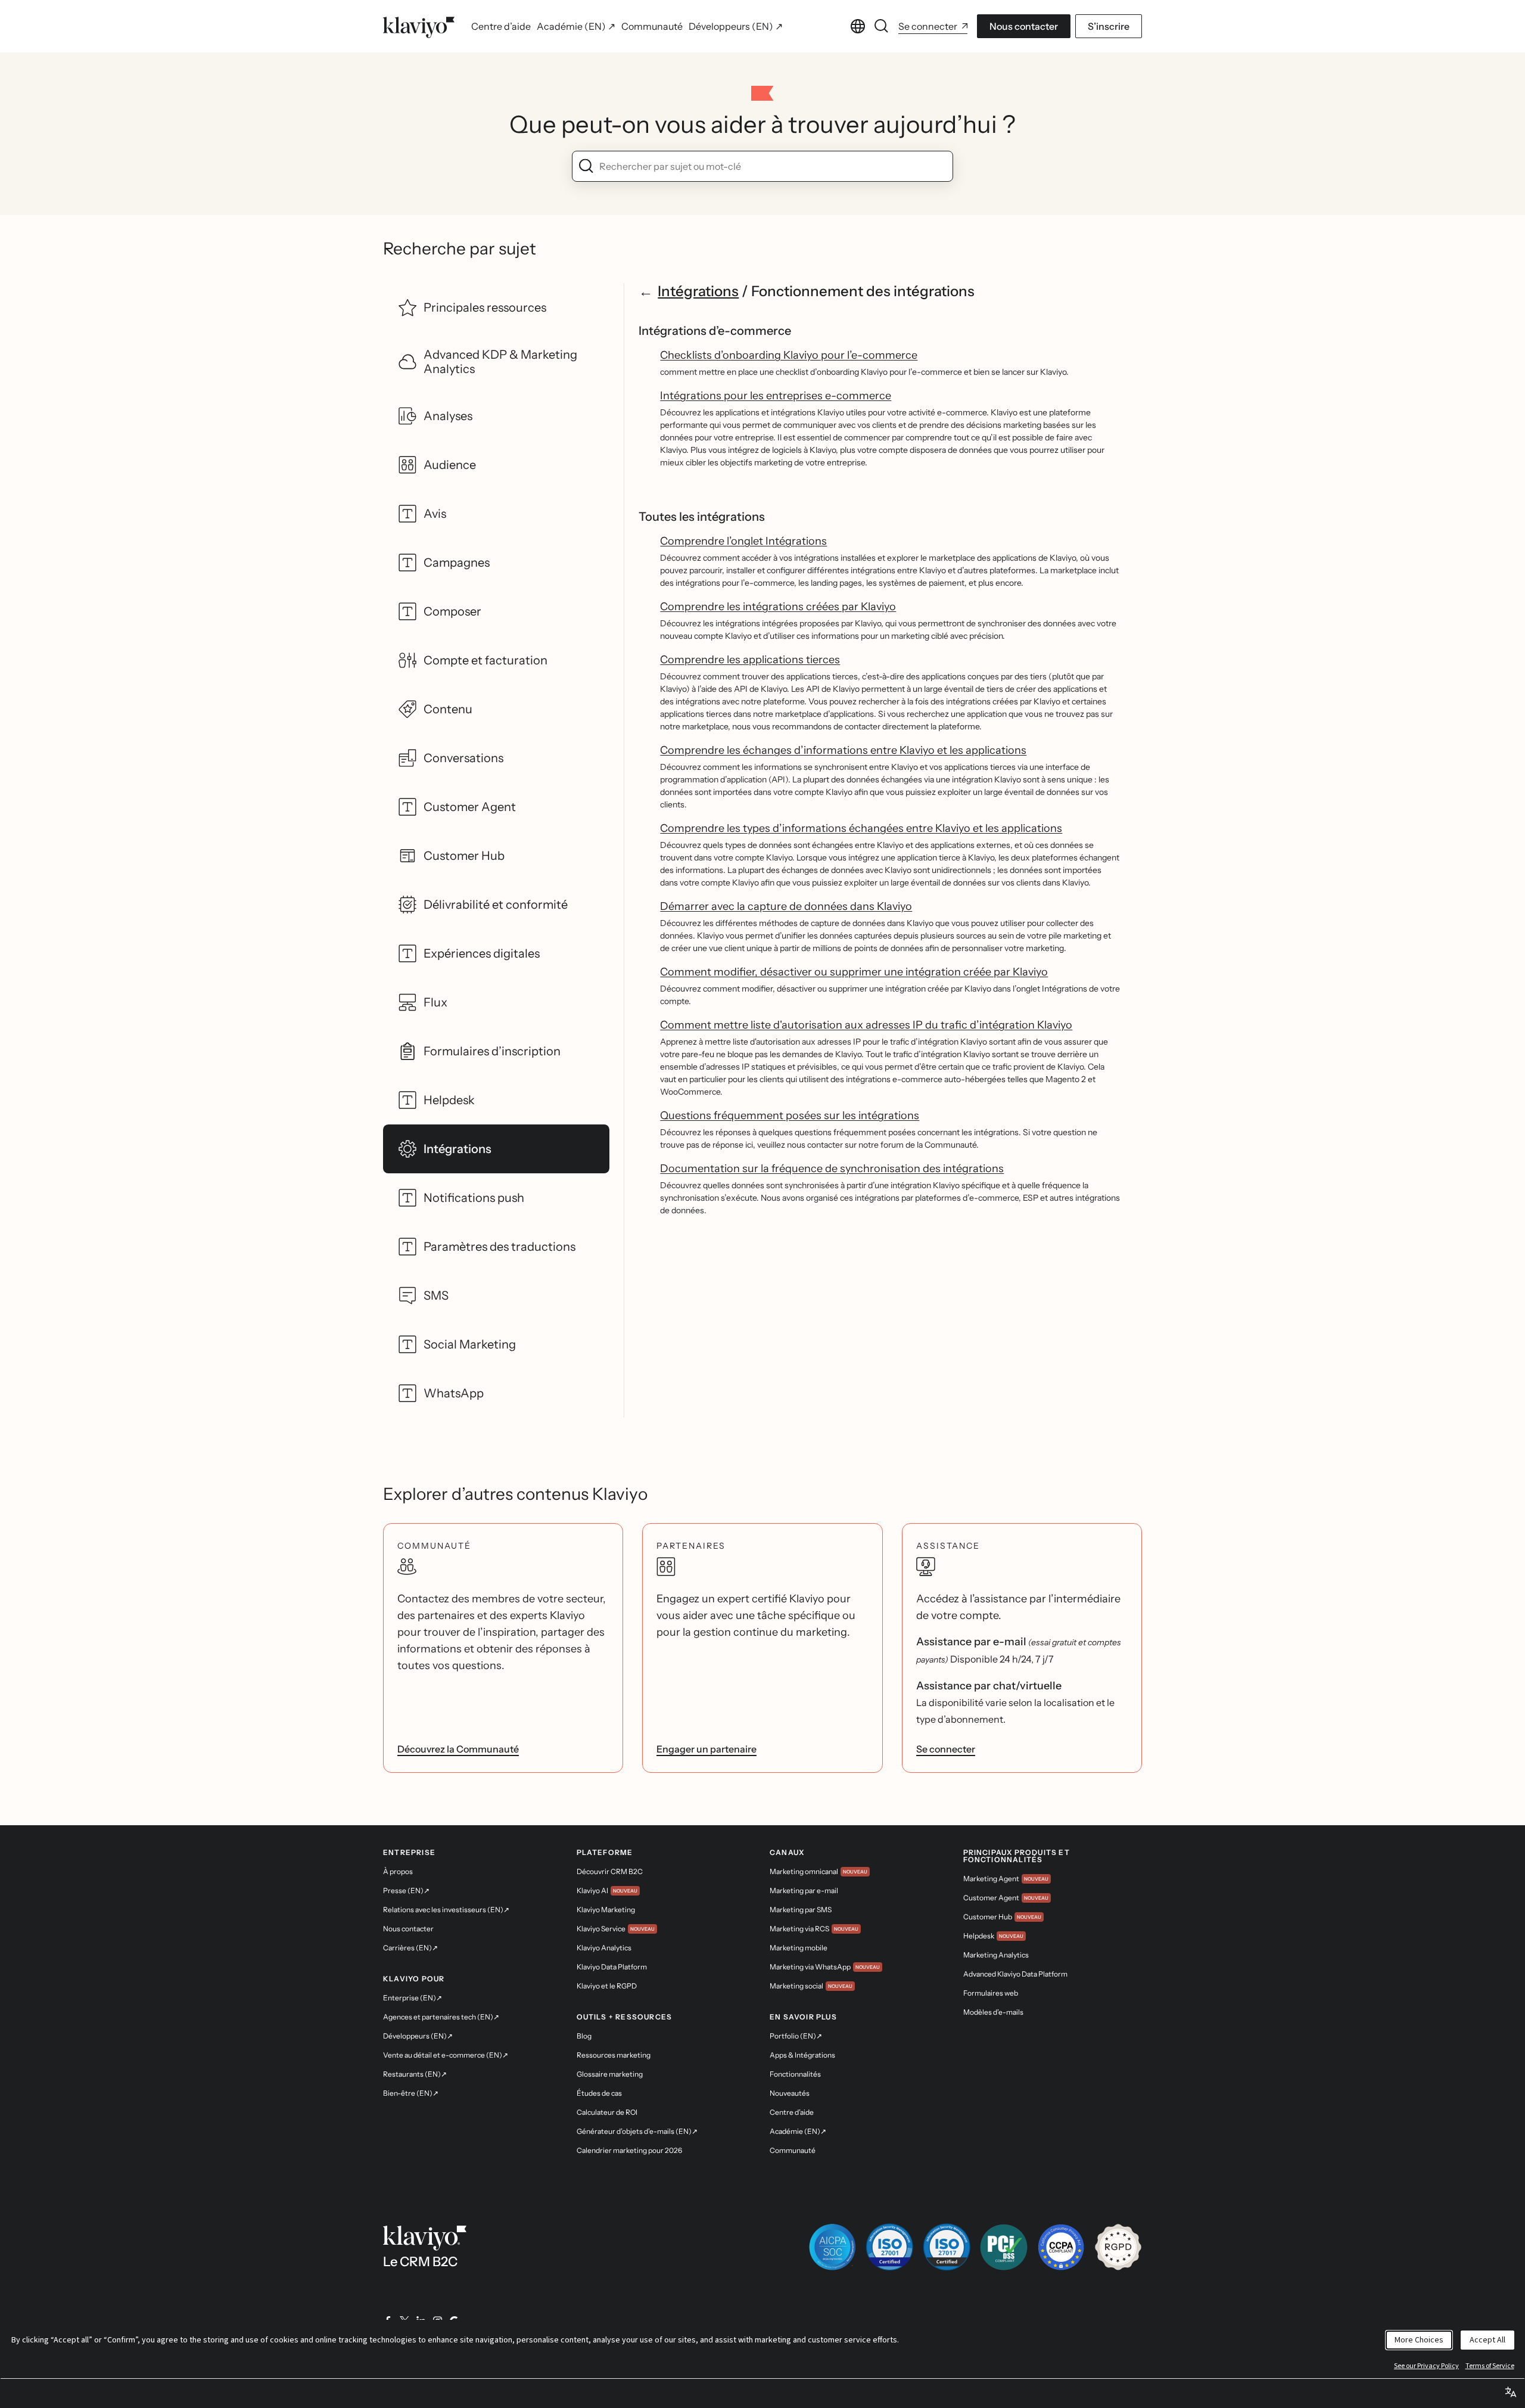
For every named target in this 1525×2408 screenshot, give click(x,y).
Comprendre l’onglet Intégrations (743, 541)
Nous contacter (1024, 26)
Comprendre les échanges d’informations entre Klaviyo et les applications (843, 750)
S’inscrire (1109, 26)
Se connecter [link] (946, 1749)
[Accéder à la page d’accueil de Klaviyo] (419, 26)
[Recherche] (882, 26)
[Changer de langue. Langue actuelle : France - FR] (858, 26)
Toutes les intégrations (702, 517)
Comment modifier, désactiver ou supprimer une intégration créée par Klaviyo (854, 972)
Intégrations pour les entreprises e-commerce (776, 396)
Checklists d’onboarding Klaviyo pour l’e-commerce (789, 355)
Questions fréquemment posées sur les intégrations (790, 1116)
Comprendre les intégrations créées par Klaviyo (778, 607)
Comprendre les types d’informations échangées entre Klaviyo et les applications (861, 828)
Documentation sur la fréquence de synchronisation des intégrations (832, 1169)
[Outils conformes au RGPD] (1118, 2247)
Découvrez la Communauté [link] (458, 1749)
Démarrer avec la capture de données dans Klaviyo (786, 906)
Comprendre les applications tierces (750, 660)
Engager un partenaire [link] (707, 1749)
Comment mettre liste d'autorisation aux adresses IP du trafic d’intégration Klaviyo (866, 1025)
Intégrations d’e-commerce (715, 331)
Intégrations (698, 291)
